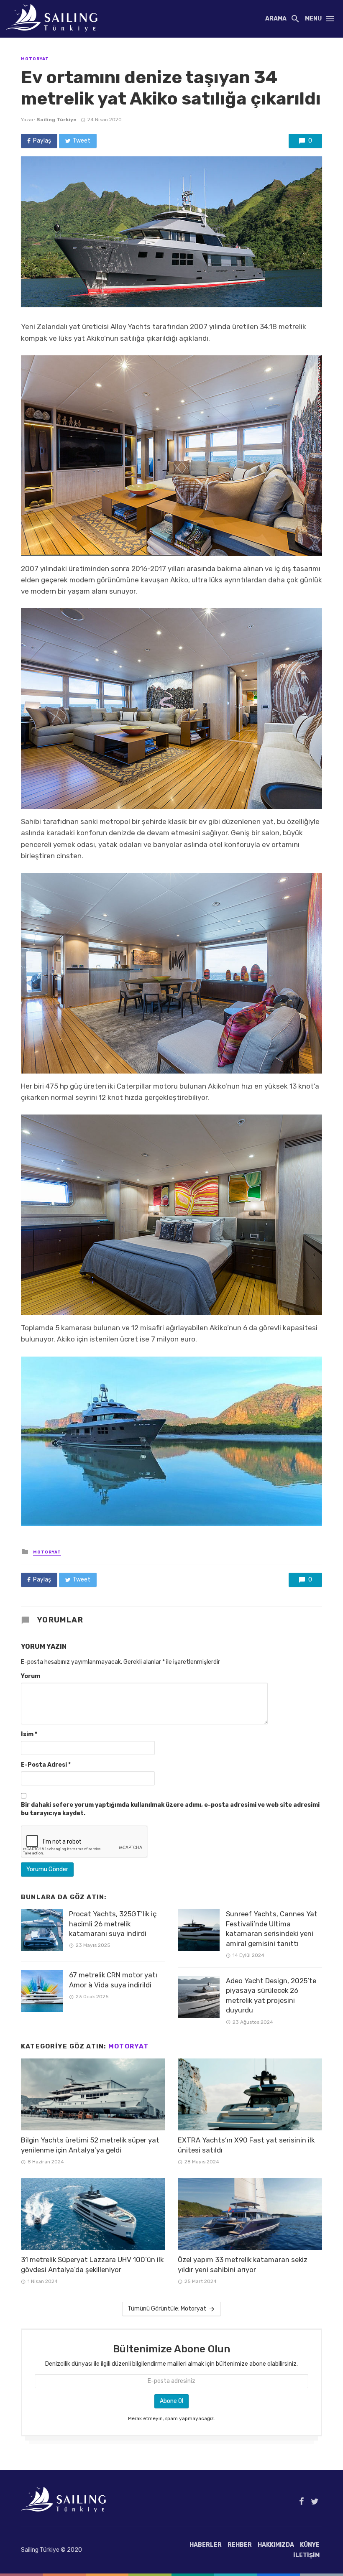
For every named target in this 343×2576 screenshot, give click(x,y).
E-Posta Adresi (46, 1765)
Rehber (240, 2545)
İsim (29, 1734)
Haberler (206, 2545)
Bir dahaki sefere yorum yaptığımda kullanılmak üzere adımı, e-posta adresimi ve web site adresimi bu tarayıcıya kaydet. (170, 1809)
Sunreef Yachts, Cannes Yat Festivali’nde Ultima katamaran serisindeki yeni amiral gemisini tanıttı (272, 1929)
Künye (310, 2545)
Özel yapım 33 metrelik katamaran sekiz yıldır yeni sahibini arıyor (243, 2265)
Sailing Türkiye (56, 120)
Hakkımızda (276, 2545)
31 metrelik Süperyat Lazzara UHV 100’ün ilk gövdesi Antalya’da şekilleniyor (92, 2265)
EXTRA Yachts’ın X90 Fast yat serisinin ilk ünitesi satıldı (246, 2145)
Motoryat (35, 59)
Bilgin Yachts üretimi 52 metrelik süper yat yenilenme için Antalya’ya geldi (90, 2145)
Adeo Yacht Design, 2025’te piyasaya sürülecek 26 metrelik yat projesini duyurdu (271, 1996)
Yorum (31, 1676)
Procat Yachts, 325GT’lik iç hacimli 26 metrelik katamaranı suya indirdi (113, 1924)
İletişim (306, 2555)
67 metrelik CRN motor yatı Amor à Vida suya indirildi (113, 1980)
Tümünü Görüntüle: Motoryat (167, 2309)
